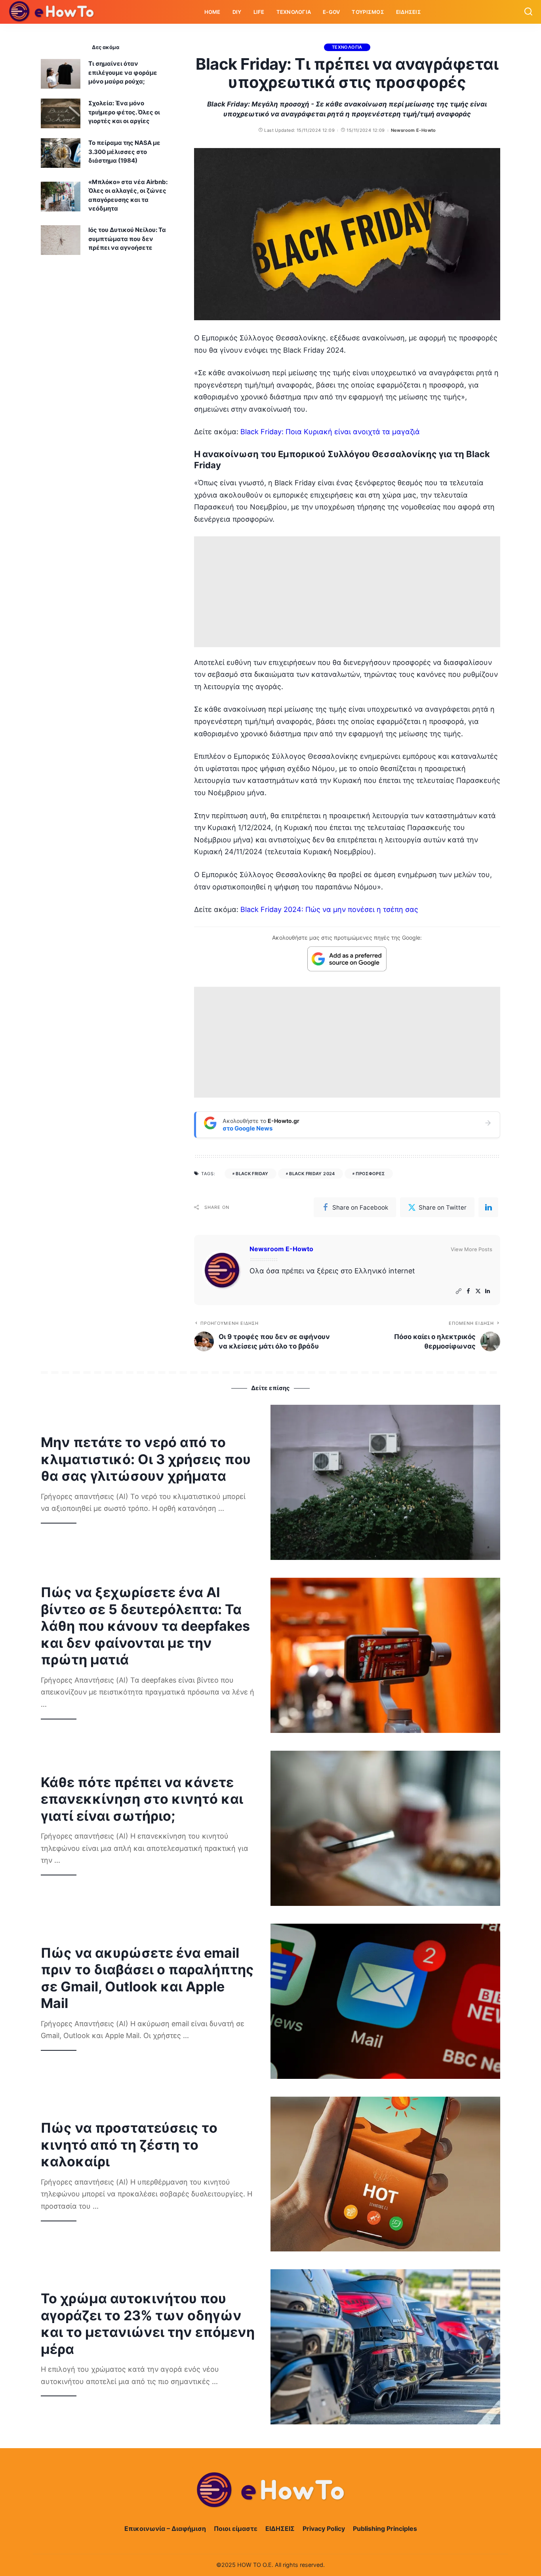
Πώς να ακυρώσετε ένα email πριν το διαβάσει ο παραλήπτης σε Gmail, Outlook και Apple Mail (147, 1978)
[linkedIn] (488, 1207)
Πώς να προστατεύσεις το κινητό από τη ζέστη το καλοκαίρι (129, 2145)
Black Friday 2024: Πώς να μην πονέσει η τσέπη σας (329, 909)
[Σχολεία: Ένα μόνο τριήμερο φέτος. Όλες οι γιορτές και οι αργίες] (61, 113)
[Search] (528, 12)
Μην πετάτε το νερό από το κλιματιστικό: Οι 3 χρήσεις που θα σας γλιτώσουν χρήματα (146, 1459)
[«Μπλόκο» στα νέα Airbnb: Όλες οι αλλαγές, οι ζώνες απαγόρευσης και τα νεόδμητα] (61, 197)
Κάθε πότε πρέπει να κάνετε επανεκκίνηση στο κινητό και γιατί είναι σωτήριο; (142, 1799)
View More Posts (471, 1249)
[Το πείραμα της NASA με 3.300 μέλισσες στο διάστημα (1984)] (61, 153)
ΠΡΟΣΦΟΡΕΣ (370, 1174)
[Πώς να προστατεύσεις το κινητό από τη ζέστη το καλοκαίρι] (385, 2174)
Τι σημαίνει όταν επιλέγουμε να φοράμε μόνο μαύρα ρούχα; (123, 72)
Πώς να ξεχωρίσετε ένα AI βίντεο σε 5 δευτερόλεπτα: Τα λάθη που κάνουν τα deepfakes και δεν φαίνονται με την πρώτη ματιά (145, 1626)
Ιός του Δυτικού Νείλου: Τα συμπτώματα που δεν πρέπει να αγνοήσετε (127, 239)
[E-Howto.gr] (52, 12)
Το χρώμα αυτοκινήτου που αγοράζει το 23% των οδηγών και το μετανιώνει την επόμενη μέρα (148, 2324)
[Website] (459, 1291)
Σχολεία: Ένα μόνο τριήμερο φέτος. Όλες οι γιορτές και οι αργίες (124, 112)
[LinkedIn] (488, 1291)
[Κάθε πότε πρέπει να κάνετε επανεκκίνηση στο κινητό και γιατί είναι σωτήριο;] (385, 1828)
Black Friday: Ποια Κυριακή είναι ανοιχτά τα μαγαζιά (330, 432)
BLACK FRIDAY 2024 (312, 1174)
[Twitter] (478, 1291)
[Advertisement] (347, 592)
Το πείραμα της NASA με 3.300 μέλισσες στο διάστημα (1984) (124, 152)
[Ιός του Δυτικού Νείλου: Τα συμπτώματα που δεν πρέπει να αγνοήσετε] (61, 240)
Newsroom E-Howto (413, 130)
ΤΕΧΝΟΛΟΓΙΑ (347, 47)
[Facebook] (468, 1291)
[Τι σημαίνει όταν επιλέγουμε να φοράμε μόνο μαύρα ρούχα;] (61, 74)
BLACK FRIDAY (252, 1174)
